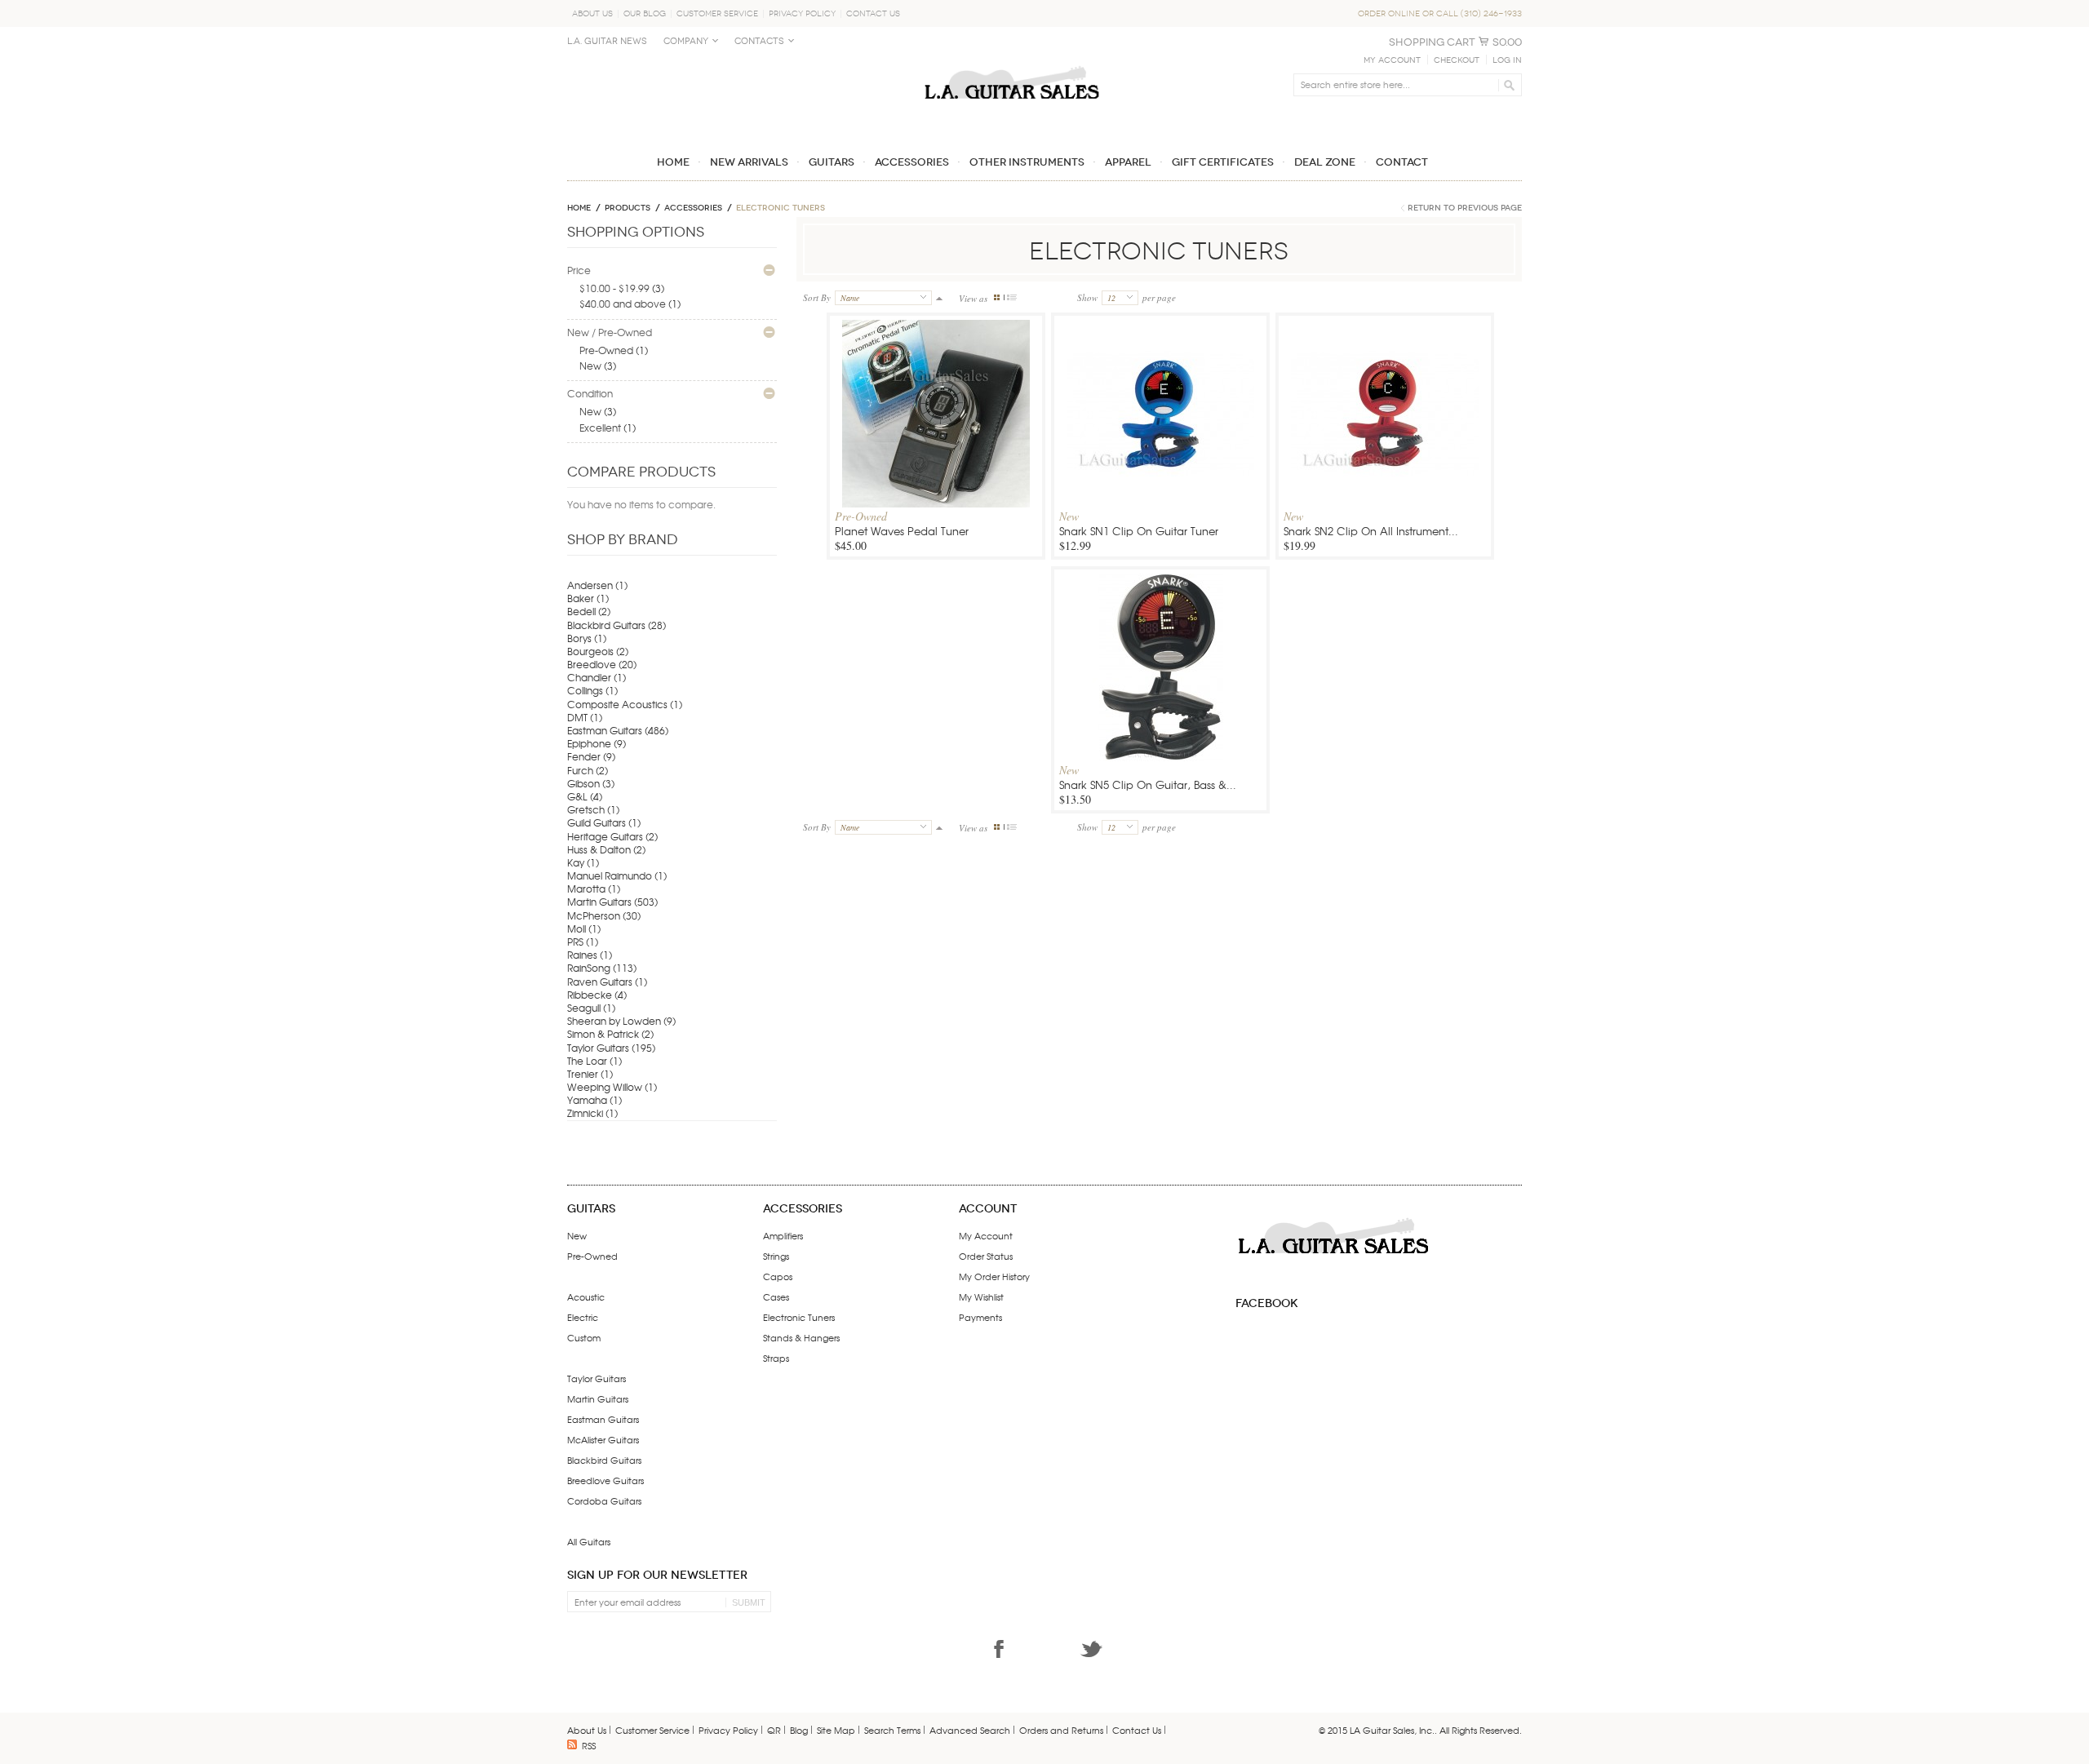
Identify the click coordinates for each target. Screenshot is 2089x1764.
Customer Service (717, 13)
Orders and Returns (1061, 1730)
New (590, 366)
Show (1087, 297)
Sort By (817, 297)
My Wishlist (981, 1296)
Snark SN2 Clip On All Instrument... (1371, 531)
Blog (799, 1730)
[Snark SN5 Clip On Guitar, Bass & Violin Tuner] (1160, 690)
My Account (1392, 60)
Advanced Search (970, 1730)
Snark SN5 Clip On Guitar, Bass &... (1148, 784)
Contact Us (873, 13)
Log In (1507, 60)
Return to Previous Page (1465, 208)
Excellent (600, 428)
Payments (980, 1317)
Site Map (836, 1730)
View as (973, 298)
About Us (592, 13)
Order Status (986, 1256)
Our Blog (645, 13)
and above (623, 304)
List (1012, 297)
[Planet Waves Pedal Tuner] (936, 436)
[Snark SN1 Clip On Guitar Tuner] (1160, 436)
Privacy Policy (802, 13)
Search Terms (892, 1730)
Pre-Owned (606, 350)
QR (774, 1730)
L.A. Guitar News (607, 41)
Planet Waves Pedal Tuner (902, 531)
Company (686, 41)
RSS (589, 1745)
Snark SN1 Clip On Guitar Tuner (1139, 531)
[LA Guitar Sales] (1012, 59)
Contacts (759, 41)
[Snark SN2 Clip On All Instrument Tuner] (1385, 436)
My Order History (994, 1276)
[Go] (1507, 85)
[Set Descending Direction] (939, 297)
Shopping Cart (1432, 42)
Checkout (1457, 60)
